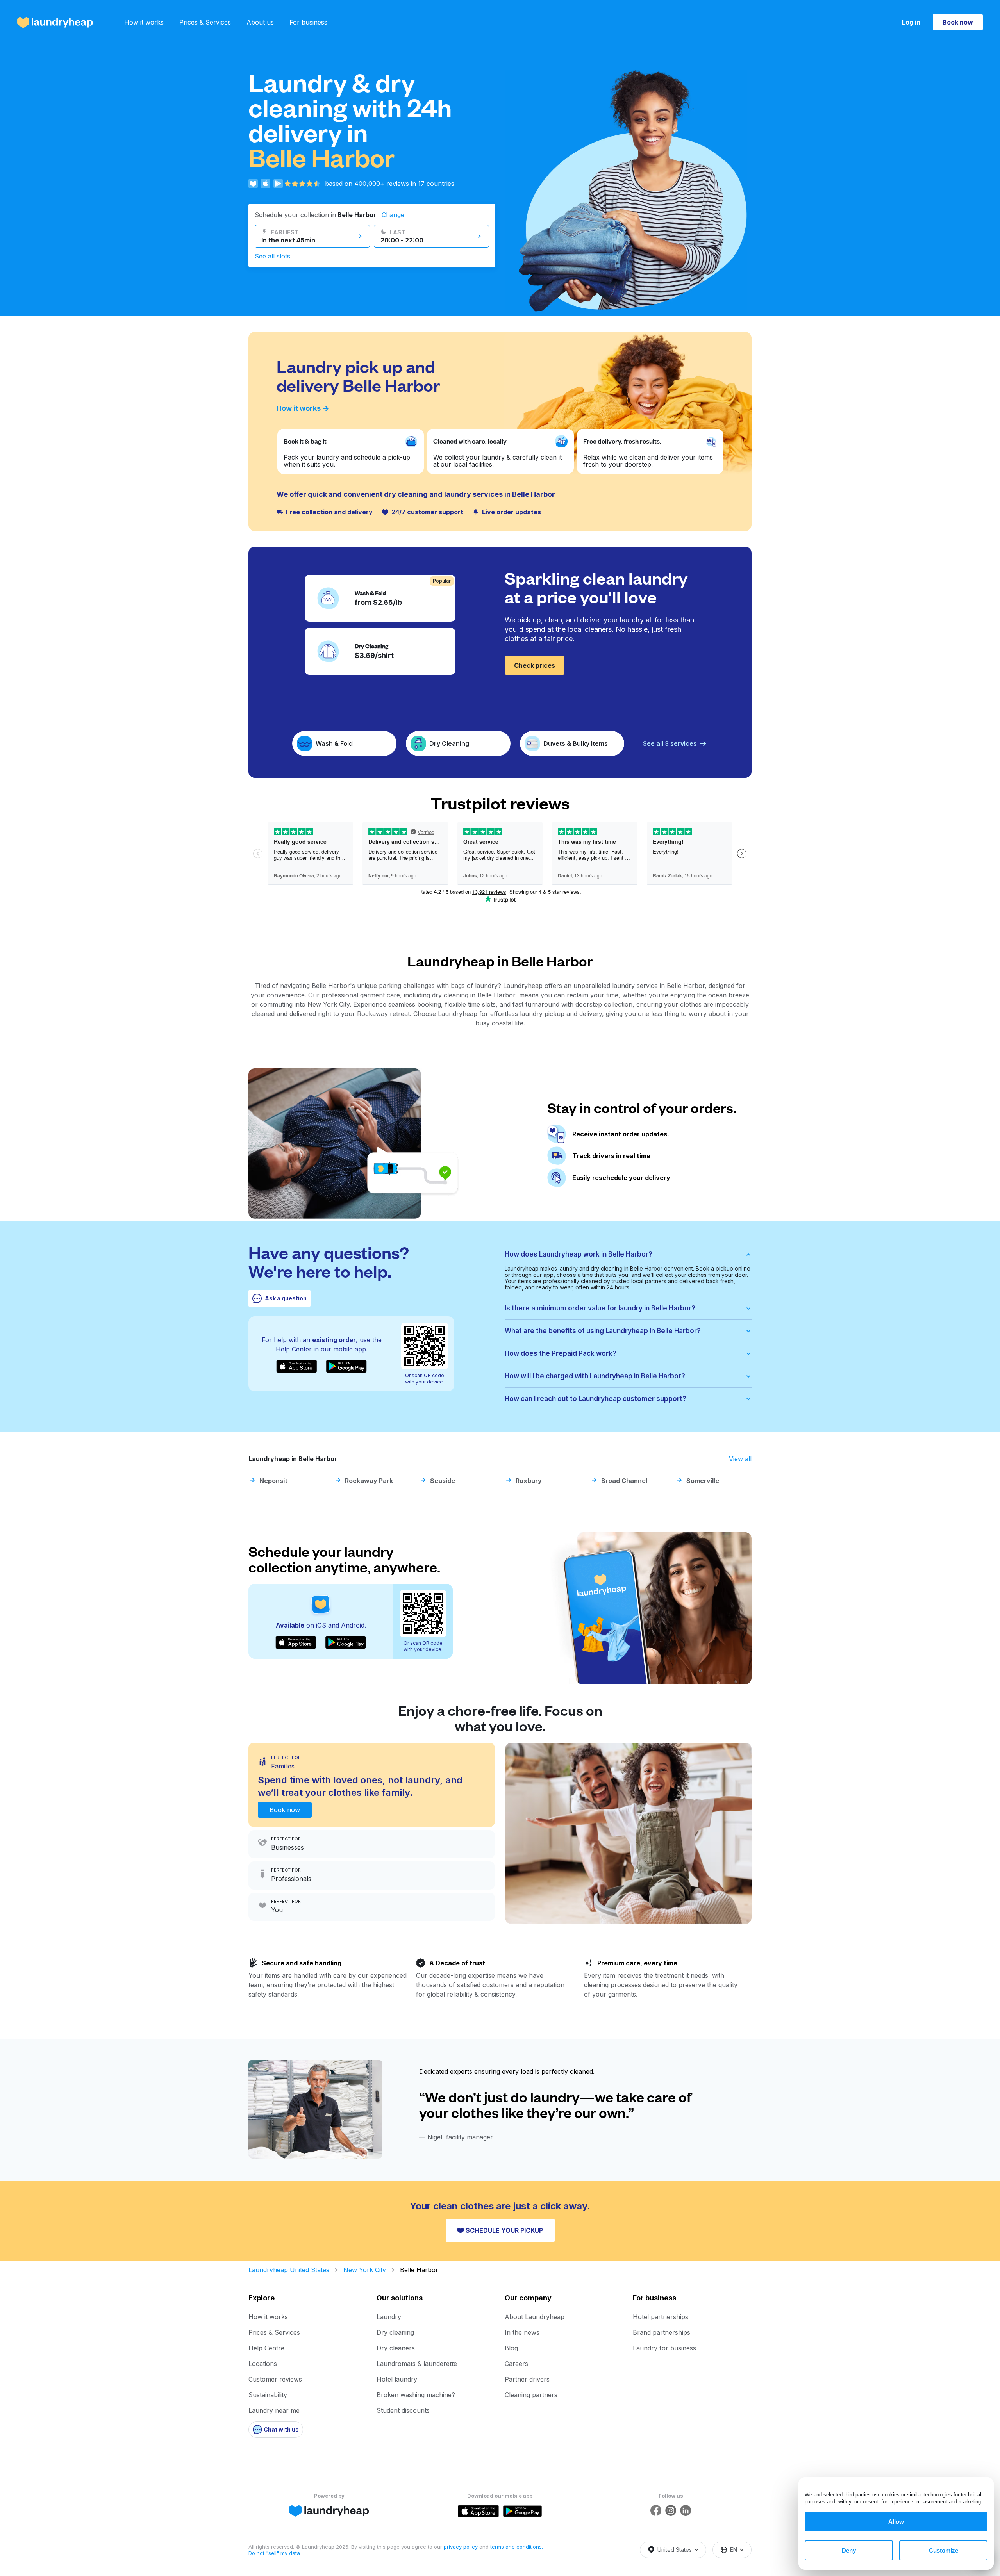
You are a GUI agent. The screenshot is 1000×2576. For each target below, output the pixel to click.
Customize (944, 2550)
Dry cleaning (395, 2332)
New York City (365, 2270)
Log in (911, 22)
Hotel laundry (397, 2379)
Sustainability (268, 2395)
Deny (849, 2550)
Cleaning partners (531, 2395)
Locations (263, 2364)
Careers (516, 2364)
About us (260, 22)
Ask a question (286, 1298)
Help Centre (266, 2348)
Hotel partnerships (661, 2317)
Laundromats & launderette (417, 2364)
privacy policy (462, 2547)
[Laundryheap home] (55, 22)
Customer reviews (275, 2379)
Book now (958, 22)
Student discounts (403, 2410)
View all (740, 1459)
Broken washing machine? (416, 2395)
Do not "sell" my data (274, 2553)
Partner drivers (527, 2379)
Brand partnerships (662, 2332)
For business (308, 22)
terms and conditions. (517, 2547)
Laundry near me (274, 2410)
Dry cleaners (396, 2348)
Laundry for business (664, 2348)
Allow (896, 2522)
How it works (144, 22)
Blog (511, 2348)
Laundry (389, 2317)
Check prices (535, 665)
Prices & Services (205, 22)
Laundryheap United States (289, 2270)
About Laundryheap (535, 2317)
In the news (522, 2332)
